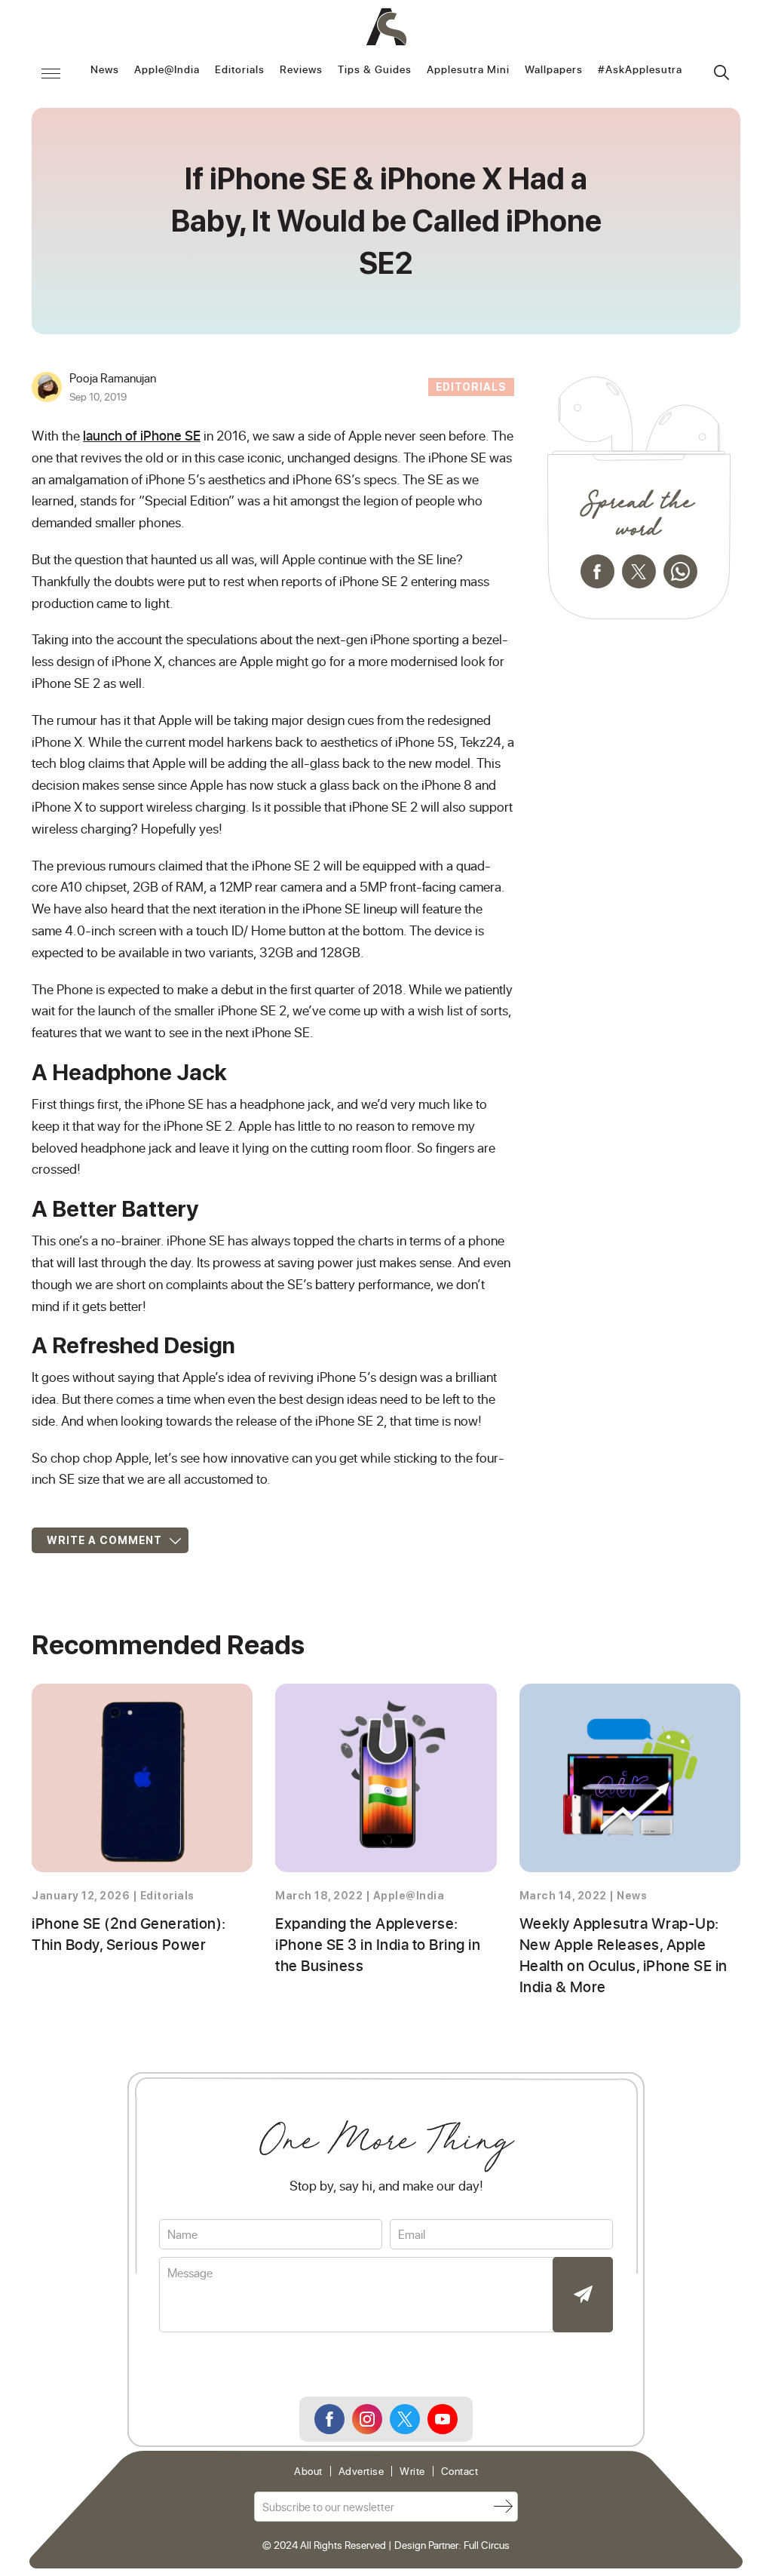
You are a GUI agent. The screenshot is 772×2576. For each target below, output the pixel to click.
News (105, 70)
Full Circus (487, 2545)
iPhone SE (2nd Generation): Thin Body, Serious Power (129, 1933)
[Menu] (51, 73)
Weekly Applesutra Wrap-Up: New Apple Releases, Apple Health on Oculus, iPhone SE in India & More (623, 1954)
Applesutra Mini (468, 70)
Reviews (301, 70)
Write (412, 2471)
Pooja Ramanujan (113, 378)
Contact (460, 2471)
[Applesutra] (386, 27)
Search (721, 72)
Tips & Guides (375, 70)
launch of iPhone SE (142, 435)
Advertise (361, 2471)
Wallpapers (554, 70)
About (308, 2471)
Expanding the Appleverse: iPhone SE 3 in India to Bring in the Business (378, 1944)
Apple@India (167, 70)
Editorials (240, 70)
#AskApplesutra (640, 70)
